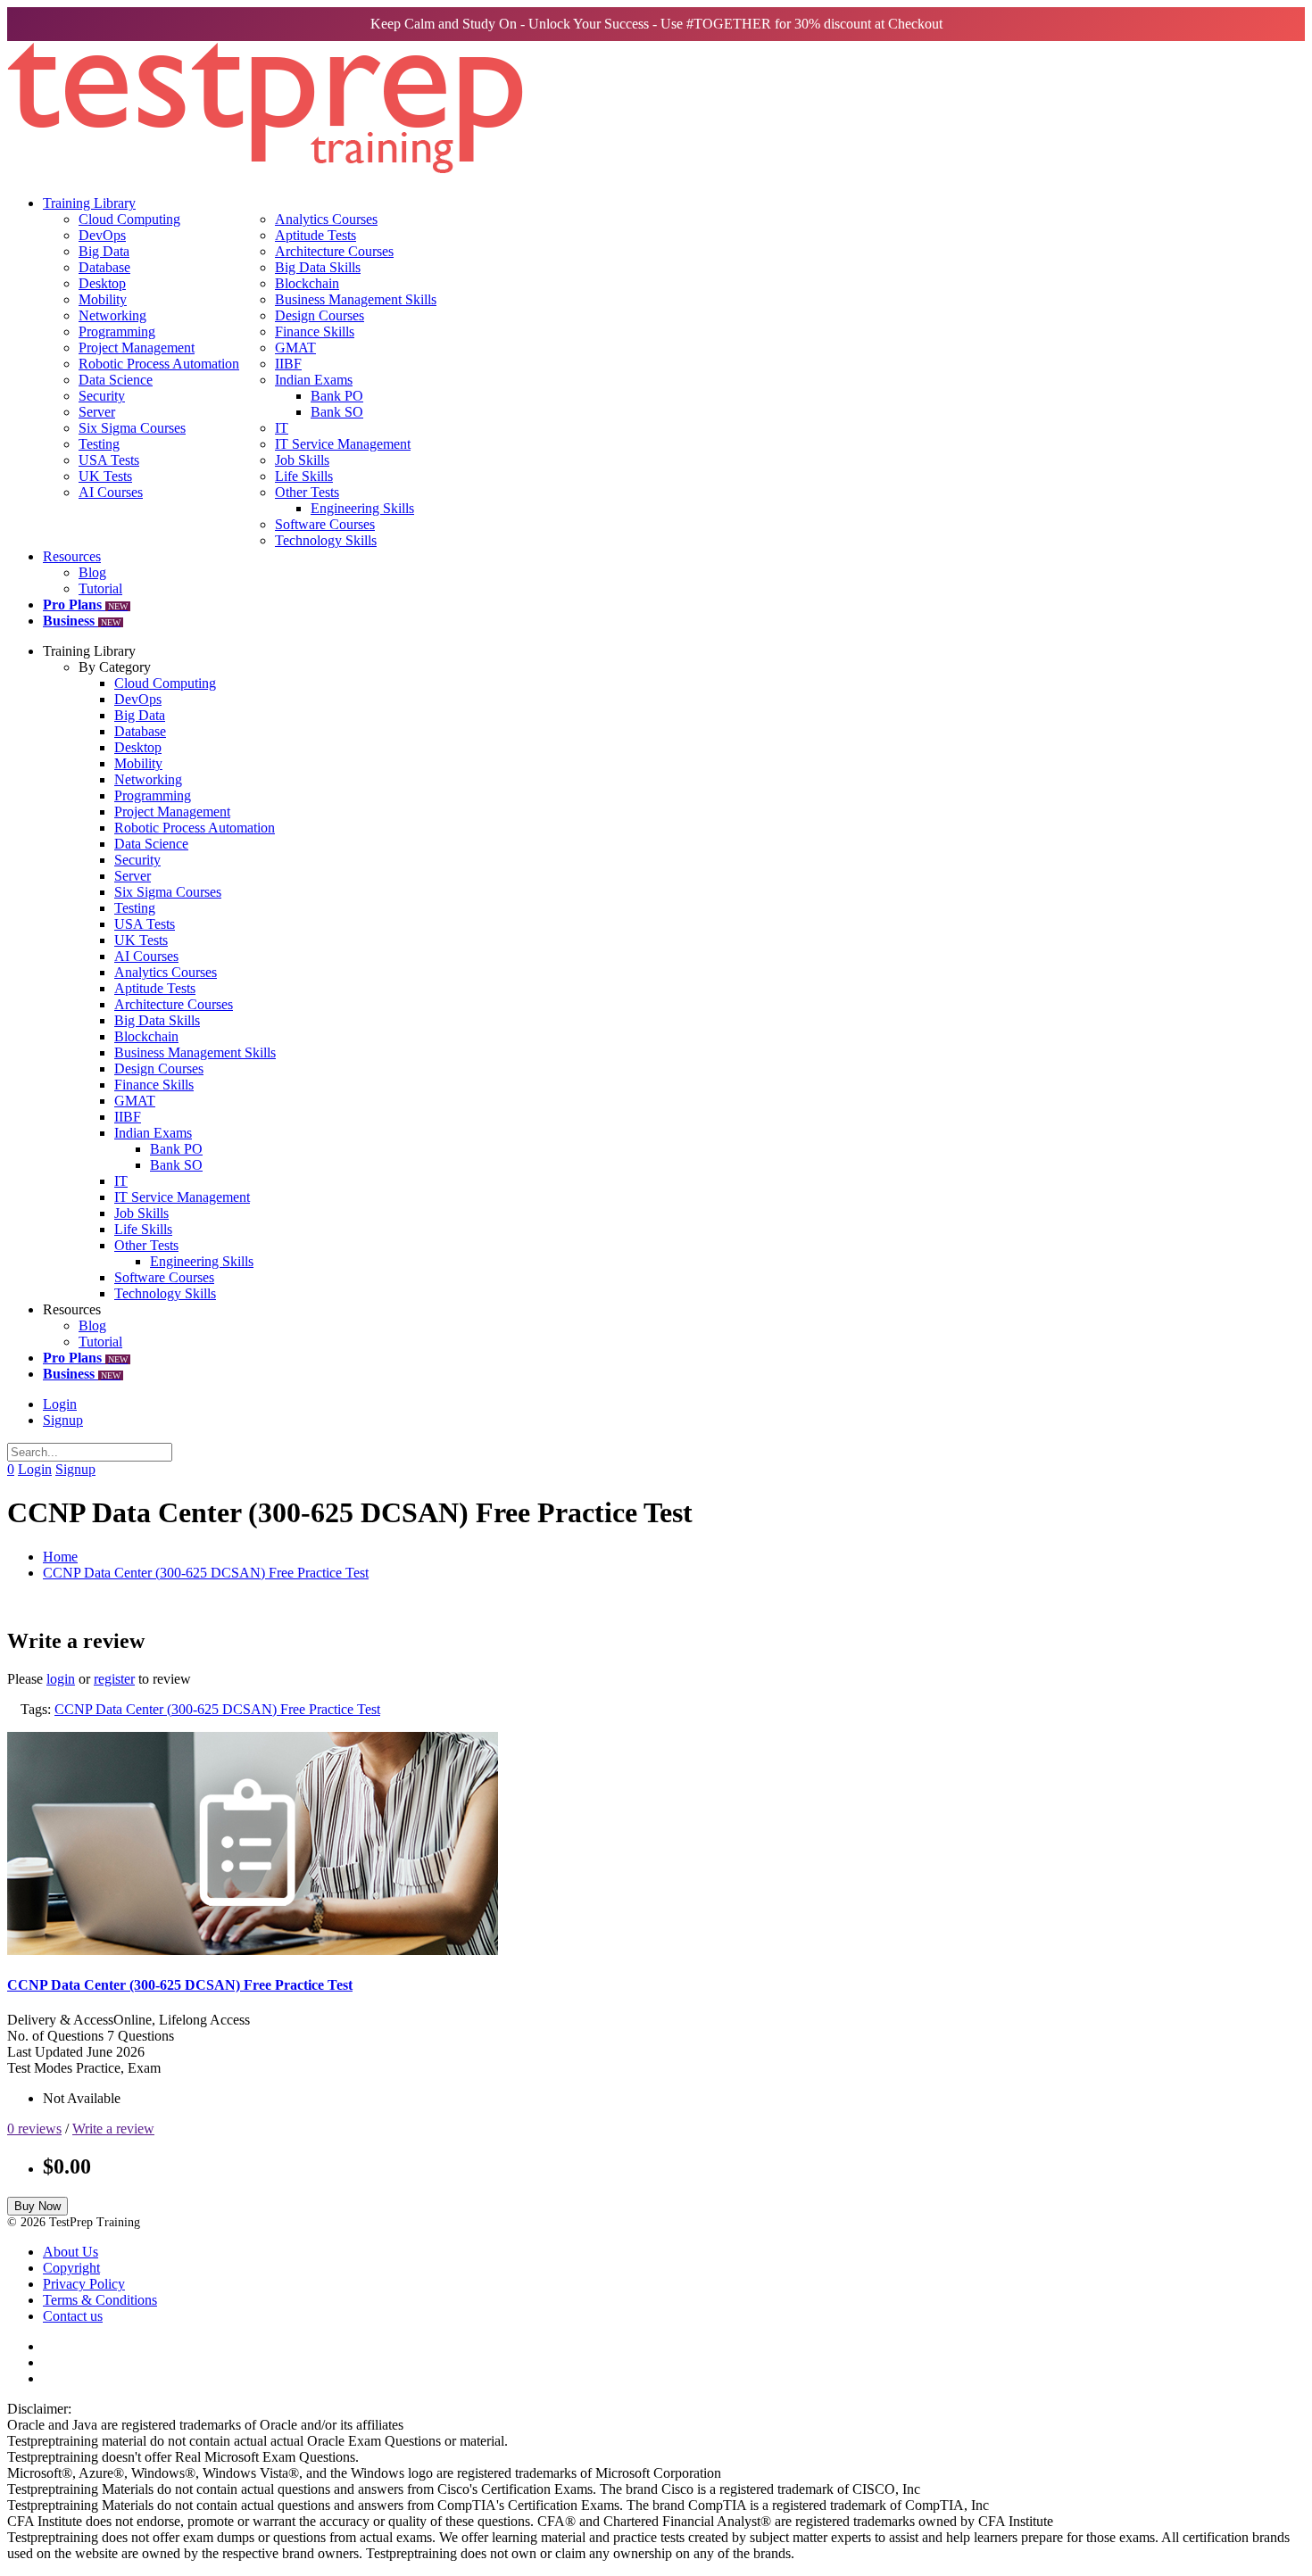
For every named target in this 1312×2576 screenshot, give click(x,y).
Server (97, 412)
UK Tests (105, 476)
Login (60, 1404)
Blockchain (307, 283)
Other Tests (307, 492)
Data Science (116, 380)
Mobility (103, 299)
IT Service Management (343, 444)
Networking (112, 315)
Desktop (102, 283)
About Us (71, 2252)
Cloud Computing (129, 219)
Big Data (104, 251)
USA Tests (109, 460)
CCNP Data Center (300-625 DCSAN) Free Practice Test (206, 1573)
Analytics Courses (326, 219)
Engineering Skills (362, 508)
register (114, 1679)
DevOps (102, 235)
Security (102, 396)
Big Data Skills (318, 267)
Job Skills (302, 460)
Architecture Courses (334, 251)
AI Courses (111, 492)
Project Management (137, 348)
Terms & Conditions (100, 2300)
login (61, 1679)
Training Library (89, 203)
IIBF (288, 364)
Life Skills (304, 476)
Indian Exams (314, 380)
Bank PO (337, 396)
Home (60, 1557)
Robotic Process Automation (159, 364)
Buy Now (37, 2206)
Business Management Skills (356, 299)
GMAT (295, 348)
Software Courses (325, 524)
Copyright (71, 2268)
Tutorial (100, 588)
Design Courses (320, 315)
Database (104, 267)
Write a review (113, 2129)
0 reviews (34, 2129)
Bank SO (337, 412)
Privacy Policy (84, 2284)
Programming (117, 331)
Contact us (73, 2316)
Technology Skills (326, 540)
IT (282, 428)
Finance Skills (315, 331)
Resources (72, 556)
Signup (63, 1420)
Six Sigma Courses (132, 428)
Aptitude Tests (316, 235)
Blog (92, 572)
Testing (99, 444)
